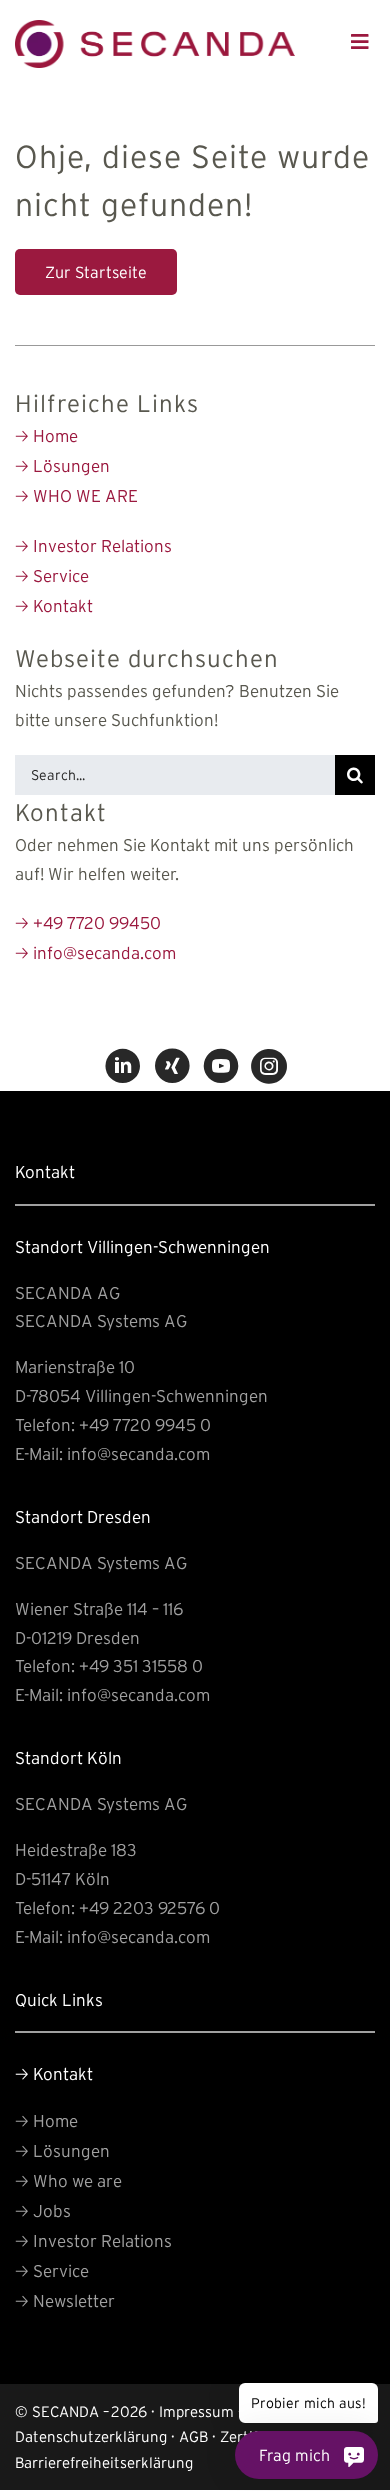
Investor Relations (93, 545)
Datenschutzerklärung (91, 2436)
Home (46, 435)
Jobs (43, 2210)
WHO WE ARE (76, 495)
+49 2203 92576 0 (149, 1907)
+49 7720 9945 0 (145, 1424)
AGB (193, 2436)
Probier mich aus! (312, 2407)
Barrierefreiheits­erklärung (104, 2462)
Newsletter (65, 2300)
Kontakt (54, 605)
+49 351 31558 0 (141, 1665)
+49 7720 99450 (88, 922)
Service (52, 575)
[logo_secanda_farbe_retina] (155, 28)
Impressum (196, 2411)
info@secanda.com (95, 952)
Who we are (68, 2180)
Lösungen (62, 465)
